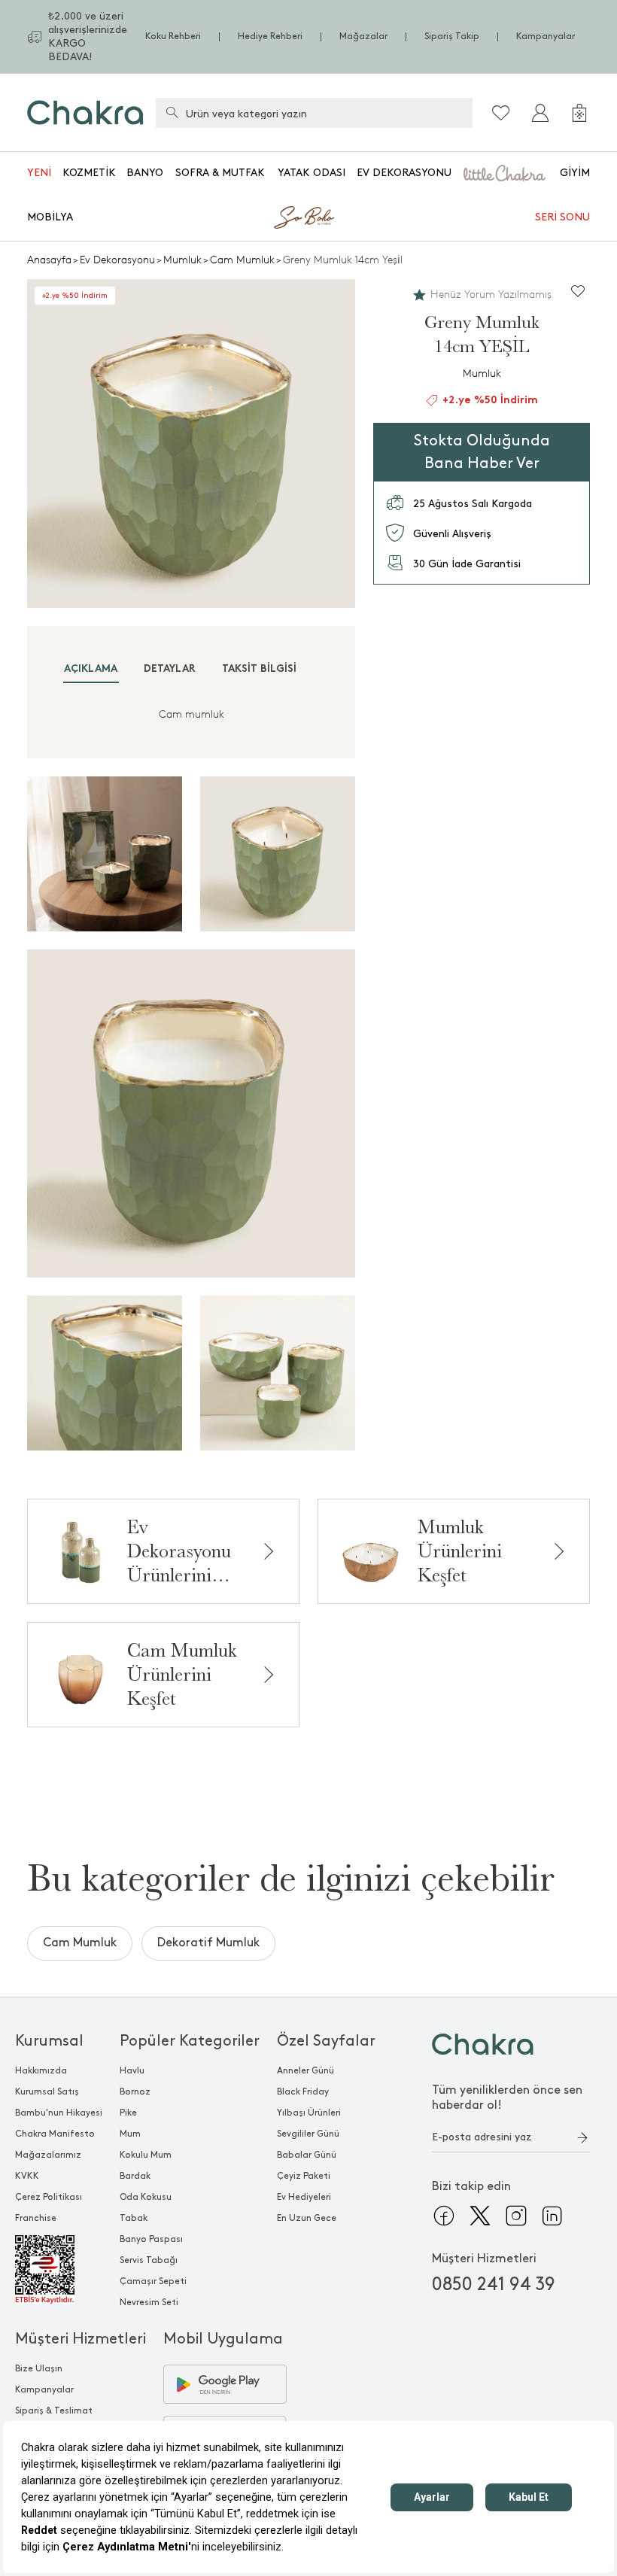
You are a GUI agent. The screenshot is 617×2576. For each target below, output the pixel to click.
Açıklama (91, 669)
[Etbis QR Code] (59, 2270)
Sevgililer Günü (308, 2134)
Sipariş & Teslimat (54, 2411)
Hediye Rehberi (270, 36)
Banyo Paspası (151, 2239)
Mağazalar (363, 36)
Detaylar (170, 669)
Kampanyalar (546, 36)
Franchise (36, 2218)
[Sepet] (579, 113)
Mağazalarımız (48, 2155)
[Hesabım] (540, 113)
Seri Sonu (562, 217)
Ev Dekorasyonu (404, 173)
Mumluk (182, 260)
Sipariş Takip (452, 36)
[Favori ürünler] (501, 113)
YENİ (39, 173)
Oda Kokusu (146, 2197)
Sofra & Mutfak (220, 173)
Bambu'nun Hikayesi (59, 2113)
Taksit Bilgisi (259, 669)
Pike (128, 2113)
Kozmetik (89, 173)
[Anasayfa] (85, 112)
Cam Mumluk (242, 260)
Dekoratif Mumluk (208, 1943)
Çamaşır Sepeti (153, 2281)
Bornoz (135, 2092)
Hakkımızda (41, 2071)
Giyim (575, 173)
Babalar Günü (307, 2155)
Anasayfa (49, 260)
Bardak (135, 2176)
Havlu (132, 2071)
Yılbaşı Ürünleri (309, 2113)
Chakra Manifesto (55, 2134)
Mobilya (50, 217)
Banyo (145, 173)
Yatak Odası (312, 173)
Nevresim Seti (149, 2303)
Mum (130, 2134)
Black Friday (303, 2092)
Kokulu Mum (146, 2155)
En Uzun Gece (307, 2218)
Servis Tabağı (149, 2260)
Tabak (134, 2218)
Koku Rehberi (173, 36)
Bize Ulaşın (39, 2369)
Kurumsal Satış (47, 2092)
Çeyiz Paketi (304, 2176)
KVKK (27, 2176)
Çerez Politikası (49, 2197)
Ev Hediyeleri (304, 2197)
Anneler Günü (305, 2071)
